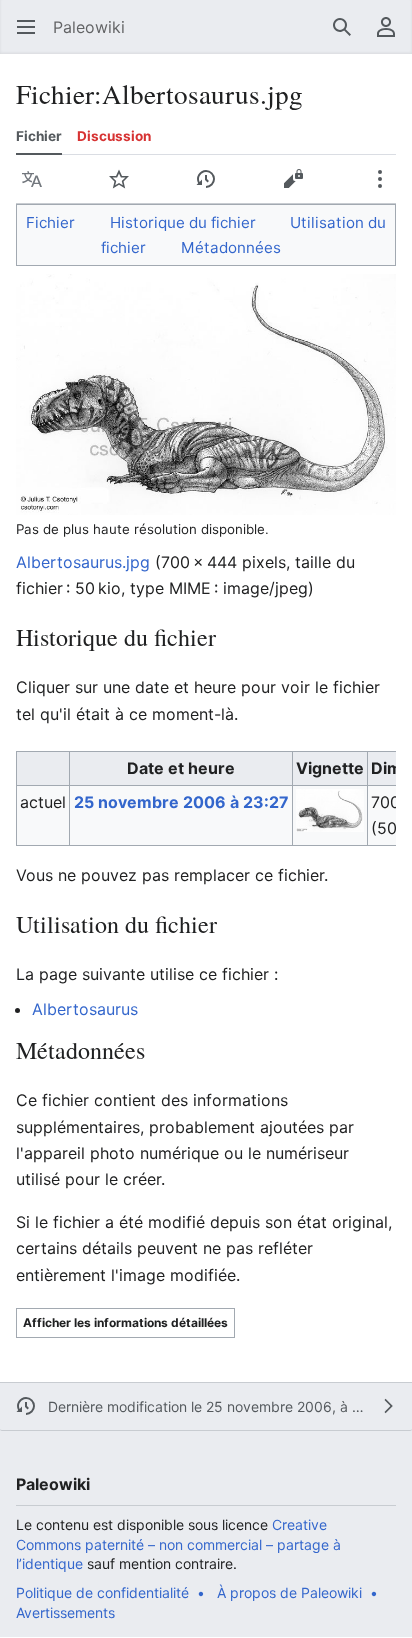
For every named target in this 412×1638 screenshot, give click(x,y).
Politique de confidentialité (102, 1592)
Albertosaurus (85, 1009)
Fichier (39, 136)
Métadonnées (231, 247)
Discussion (114, 136)
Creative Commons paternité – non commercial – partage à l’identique (178, 1544)
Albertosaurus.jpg (83, 562)
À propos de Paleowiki (289, 1592)
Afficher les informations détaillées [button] (125, 1322)
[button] (26, 27)
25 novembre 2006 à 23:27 (181, 802)
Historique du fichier (183, 222)
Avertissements (65, 1612)
